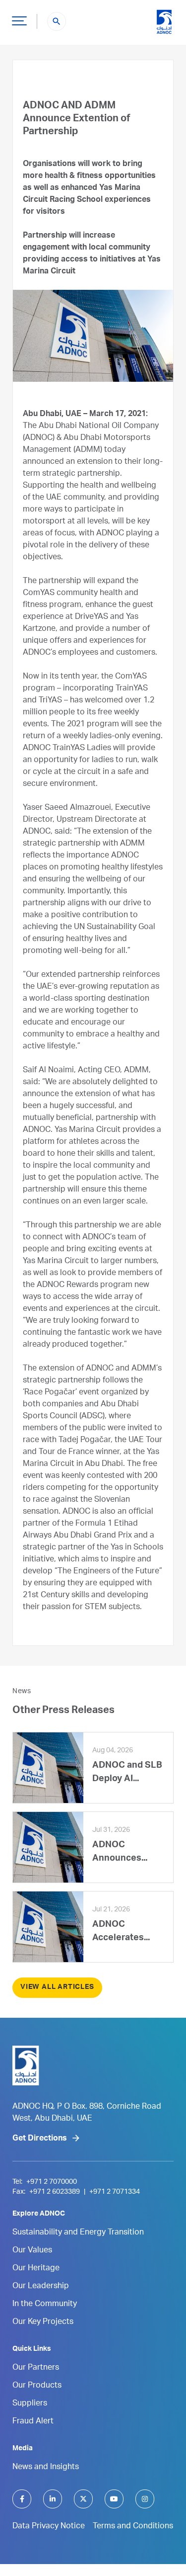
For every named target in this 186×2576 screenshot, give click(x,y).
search (57, 21)
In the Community (45, 2305)
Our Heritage (36, 2269)
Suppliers (30, 2404)
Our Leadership (41, 2287)
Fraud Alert (33, 2422)
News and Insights (46, 2468)
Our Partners (36, 2368)
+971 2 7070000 (52, 2182)
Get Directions (40, 2139)
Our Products (37, 2386)
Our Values (32, 2251)
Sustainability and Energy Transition (78, 2233)
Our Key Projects (43, 2322)
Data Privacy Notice (49, 2527)
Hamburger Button (19, 20)
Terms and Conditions (133, 2527)
